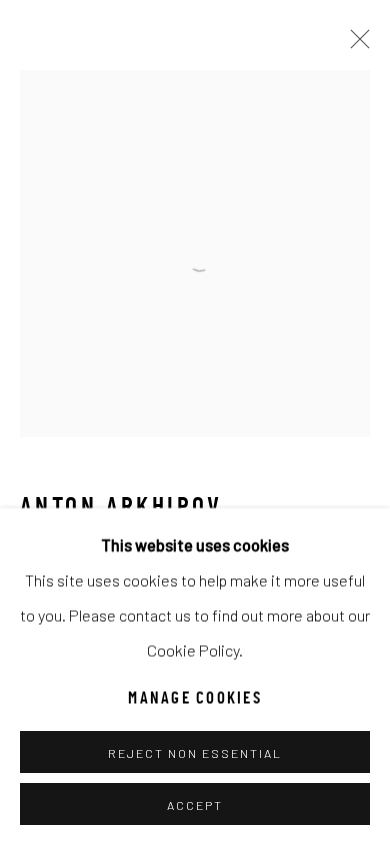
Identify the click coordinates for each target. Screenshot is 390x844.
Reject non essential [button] (195, 752)
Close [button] (355, 45)
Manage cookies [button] (195, 698)
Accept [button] (195, 804)
